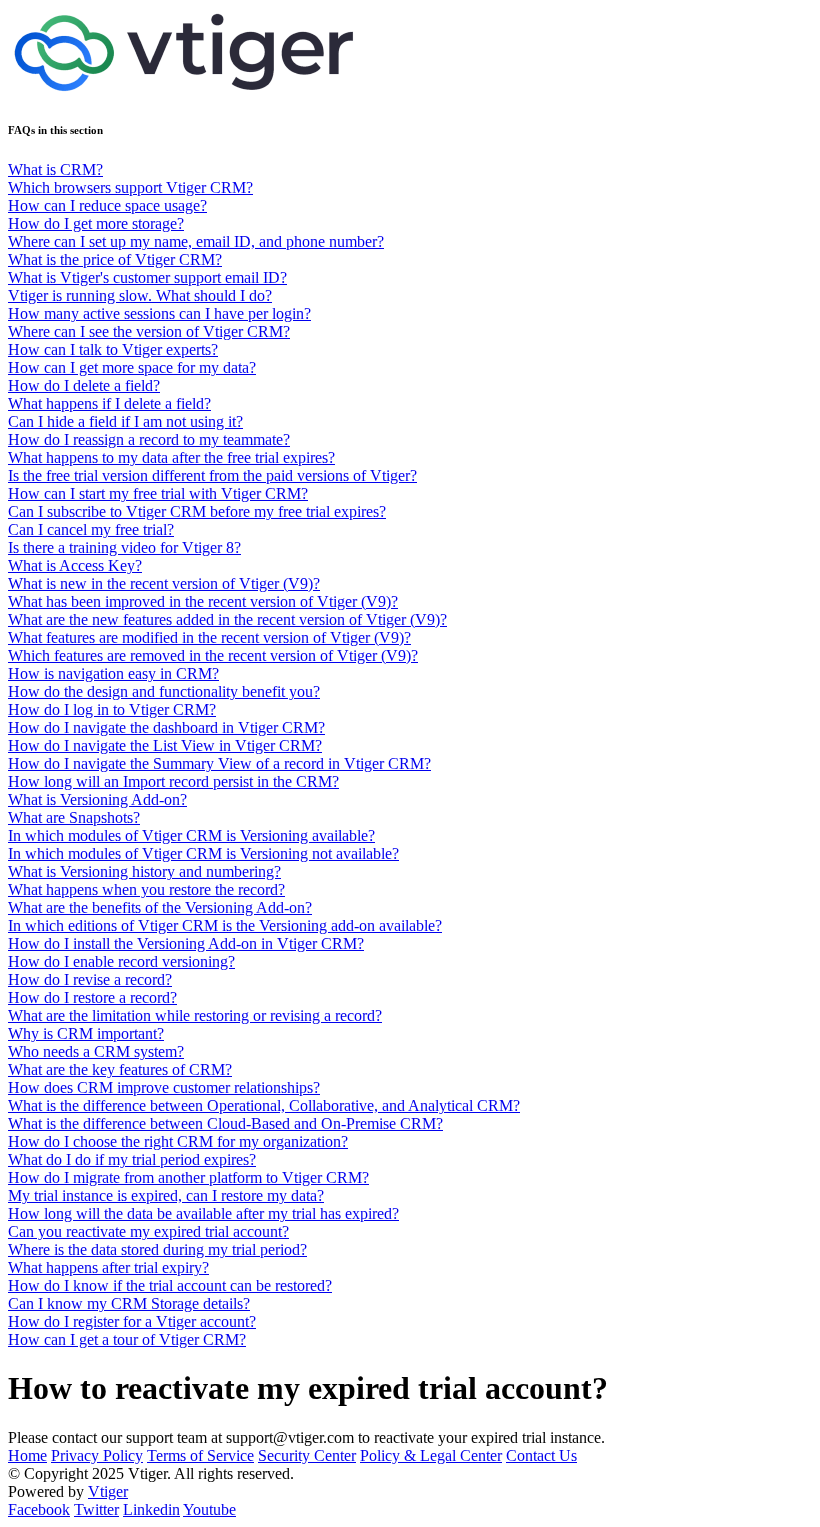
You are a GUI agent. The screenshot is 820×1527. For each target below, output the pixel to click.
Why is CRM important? (86, 1033)
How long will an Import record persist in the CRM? (173, 781)
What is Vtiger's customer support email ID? (147, 277)
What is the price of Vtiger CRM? (115, 259)
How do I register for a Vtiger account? (132, 1321)
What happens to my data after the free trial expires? (171, 457)
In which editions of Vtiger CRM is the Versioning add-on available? (225, 925)
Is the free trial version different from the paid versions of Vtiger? (212, 475)
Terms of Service (200, 1455)
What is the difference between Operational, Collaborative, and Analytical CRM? (264, 1105)
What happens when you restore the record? (146, 889)
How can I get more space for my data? (132, 367)
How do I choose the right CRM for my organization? (178, 1141)
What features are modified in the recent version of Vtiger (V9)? (209, 637)
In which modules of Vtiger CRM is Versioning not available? (203, 853)
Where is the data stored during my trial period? (157, 1249)
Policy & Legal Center (431, 1455)
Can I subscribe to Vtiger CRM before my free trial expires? (197, 511)
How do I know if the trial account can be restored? (170, 1285)
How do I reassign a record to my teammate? (149, 439)
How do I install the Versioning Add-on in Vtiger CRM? (186, 943)
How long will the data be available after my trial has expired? (203, 1213)
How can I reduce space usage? (107, 205)
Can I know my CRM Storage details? (129, 1303)
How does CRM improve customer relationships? (164, 1087)
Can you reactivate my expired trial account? (148, 1231)
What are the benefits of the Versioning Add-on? (160, 907)
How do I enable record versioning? (121, 961)
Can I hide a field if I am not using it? (125, 421)
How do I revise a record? (90, 979)
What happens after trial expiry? (108, 1267)
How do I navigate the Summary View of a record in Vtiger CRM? (219, 763)
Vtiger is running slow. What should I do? (140, 295)
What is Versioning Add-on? (97, 799)
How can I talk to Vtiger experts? (113, 349)
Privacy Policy (97, 1455)
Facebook (39, 1509)
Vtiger (108, 1491)
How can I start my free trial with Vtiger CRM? (158, 493)
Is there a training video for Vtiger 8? (124, 547)
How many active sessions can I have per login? (159, 313)
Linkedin (151, 1509)
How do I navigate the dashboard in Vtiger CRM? (166, 727)
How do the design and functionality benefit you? (164, 691)
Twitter (96, 1509)
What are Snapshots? (74, 817)
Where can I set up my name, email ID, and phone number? (196, 241)
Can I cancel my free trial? (91, 529)
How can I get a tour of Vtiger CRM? (127, 1339)
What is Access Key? (75, 565)
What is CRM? (55, 169)
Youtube (209, 1509)
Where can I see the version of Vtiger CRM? (149, 331)
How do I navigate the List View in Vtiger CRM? (165, 745)
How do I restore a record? (92, 997)
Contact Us (541, 1455)
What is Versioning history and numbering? (144, 871)
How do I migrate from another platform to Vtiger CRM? (188, 1177)
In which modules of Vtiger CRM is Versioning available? (191, 835)
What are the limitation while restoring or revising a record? (195, 1015)
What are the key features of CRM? (120, 1069)
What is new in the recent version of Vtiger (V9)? (164, 583)
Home (27, 1455)
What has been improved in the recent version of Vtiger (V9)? (203, 601)
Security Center (307, 1455)
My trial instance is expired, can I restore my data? (166, 1195)
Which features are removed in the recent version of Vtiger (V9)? (213, 655)
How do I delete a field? (84, 385)
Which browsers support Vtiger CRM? (130, 187)
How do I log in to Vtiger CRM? (112, 709)
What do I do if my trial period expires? (132, 1159)
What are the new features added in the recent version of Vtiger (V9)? (227, 619)
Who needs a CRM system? (96, 1051)
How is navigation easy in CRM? (113, 673)
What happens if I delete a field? (109, 403)
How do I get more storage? (96, 223)
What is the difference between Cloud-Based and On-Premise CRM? (225, 1123)
